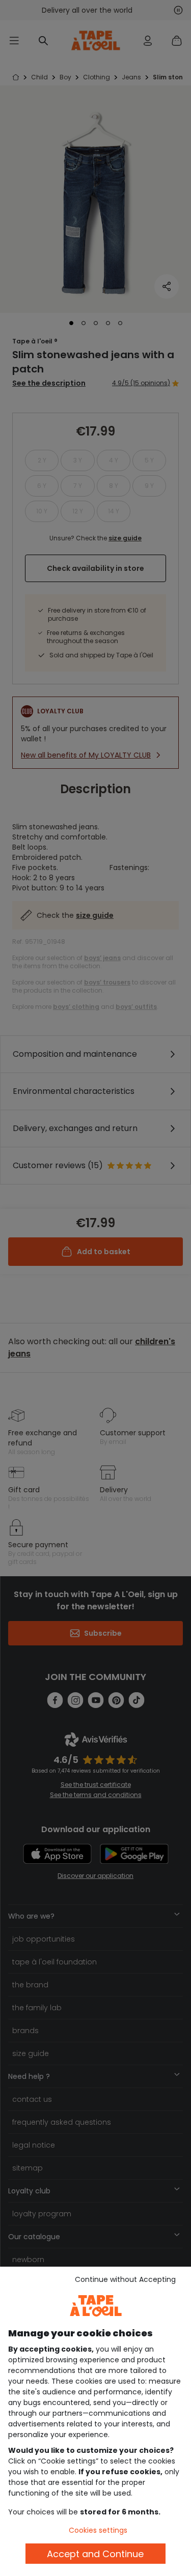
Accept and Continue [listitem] (95, 2554)
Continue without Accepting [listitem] (125, 2279)
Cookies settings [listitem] (98, 2530)
